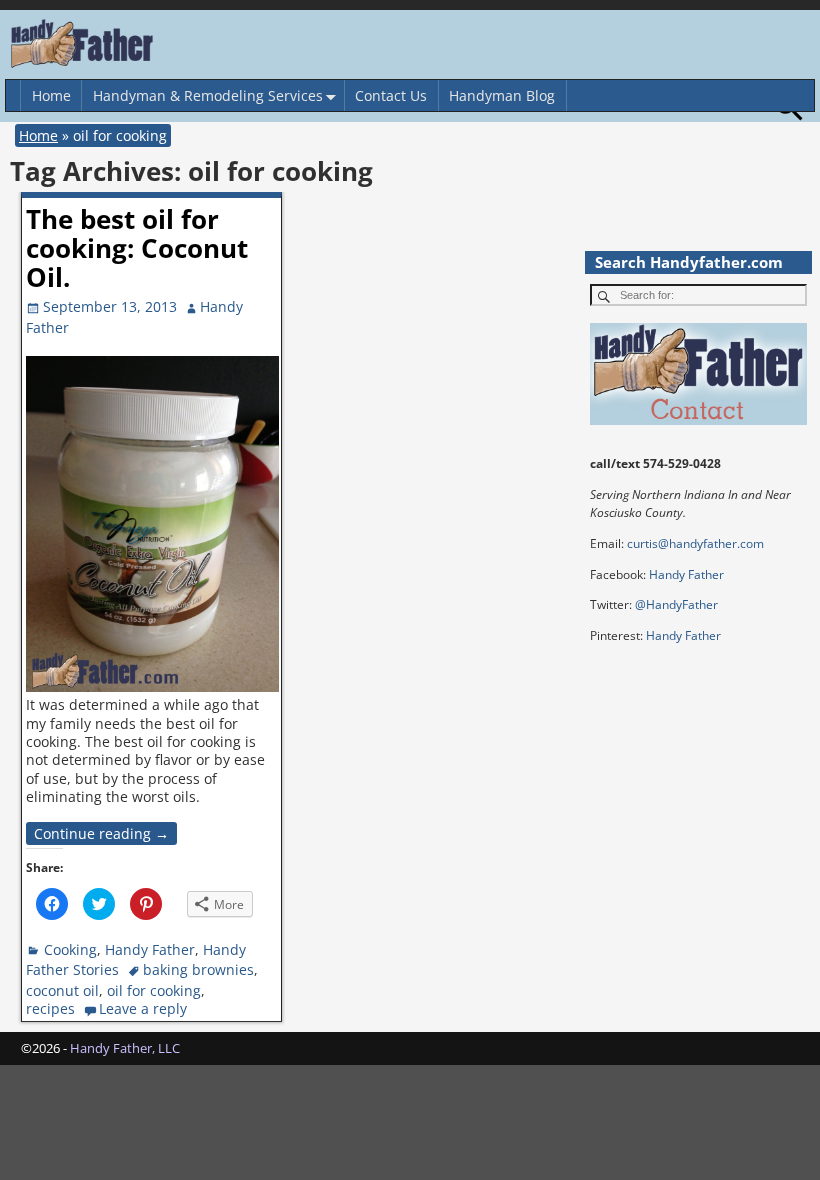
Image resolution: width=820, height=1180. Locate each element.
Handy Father (150, 949)
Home (51, 95)
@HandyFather (676, 604)
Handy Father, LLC (125, 1048)
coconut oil (62, 990)
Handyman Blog (502, 95)
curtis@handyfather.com (695, 543)
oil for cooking (154, 990)
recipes (50, 1008)
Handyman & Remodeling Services (208, 95)
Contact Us (391, 95)
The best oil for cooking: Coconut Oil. (137, 248)
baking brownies (198, 969)
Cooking (70, 949)
